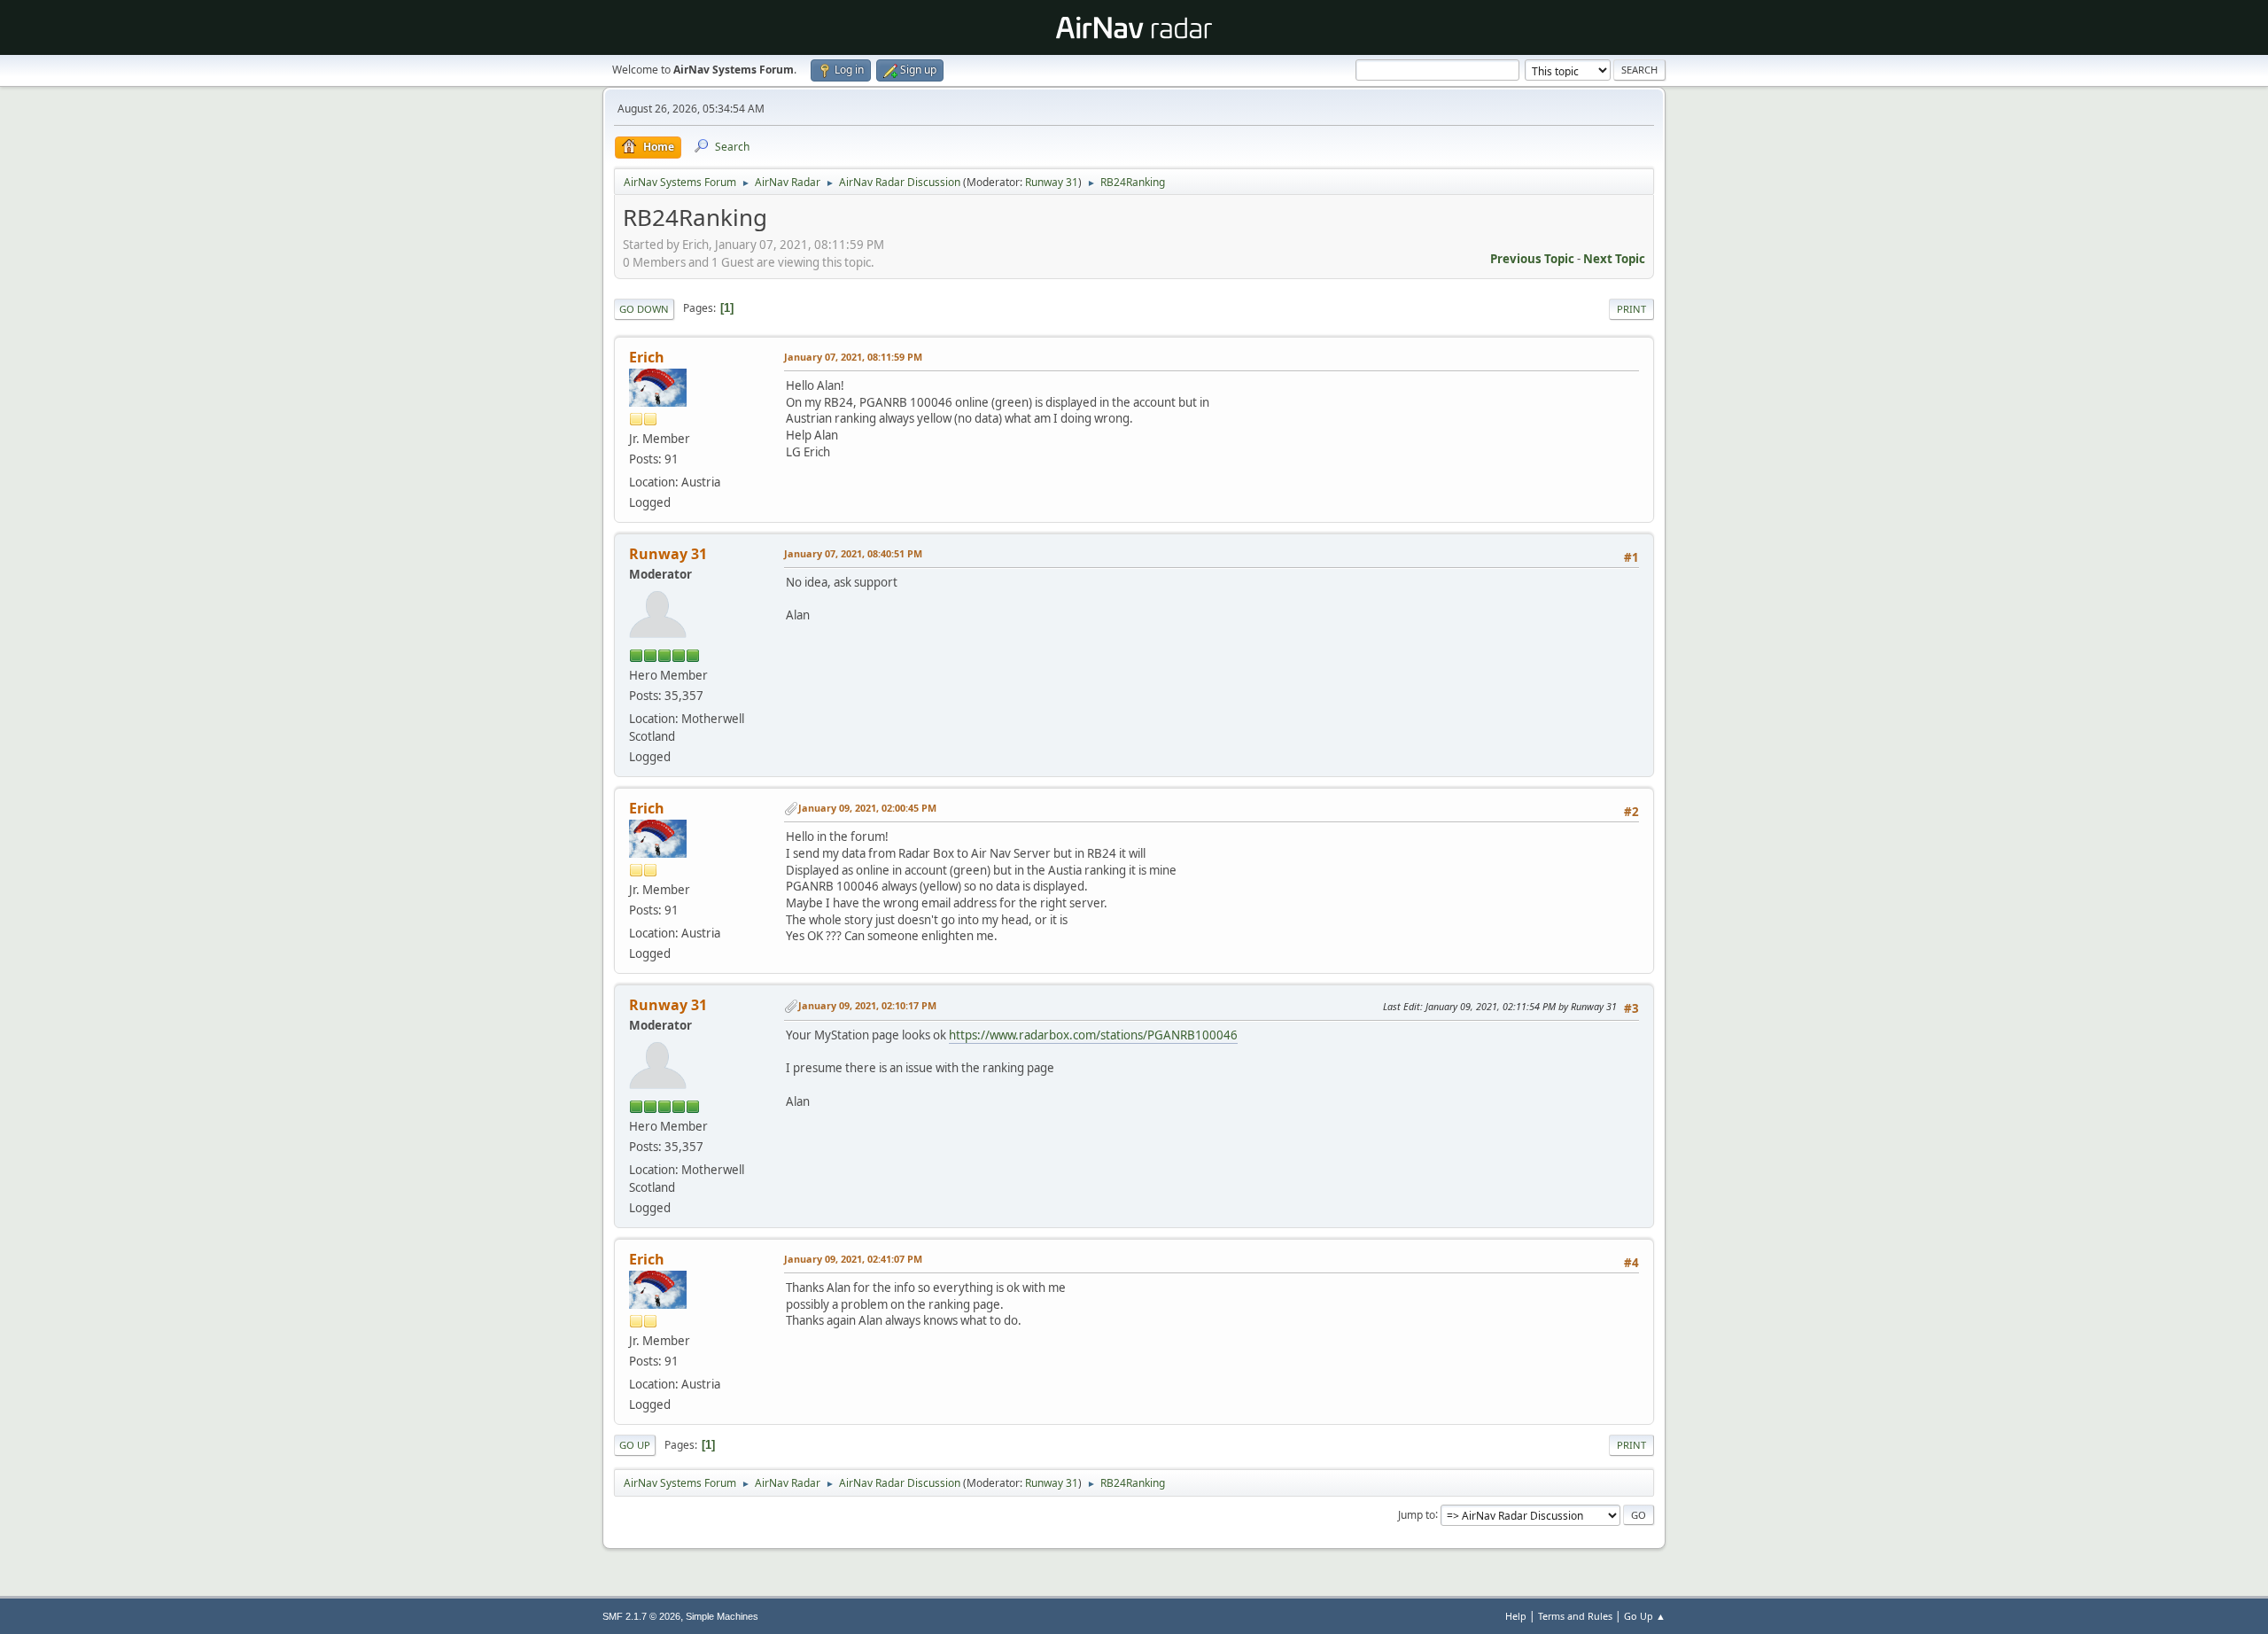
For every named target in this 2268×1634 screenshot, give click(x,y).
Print (1631, 309)
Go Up (635, 1445)
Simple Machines (722, 1616)
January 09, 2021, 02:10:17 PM (867, 1005)
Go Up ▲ (1645, 1616)
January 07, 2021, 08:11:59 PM (853, 357)
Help (1516, 1616)
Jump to (1417, 1514)
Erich (647, 357)
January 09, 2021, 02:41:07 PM (853, 1259)
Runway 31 (1052, 182)
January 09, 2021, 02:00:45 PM (867, 808)
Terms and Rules (1575, 1616)
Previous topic (1532, 259)
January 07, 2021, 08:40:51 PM (853, 553)
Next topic (1614, 259)
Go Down (644, 309)
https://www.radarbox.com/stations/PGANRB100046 (1093, 1035)
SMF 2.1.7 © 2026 (641, 1616)
